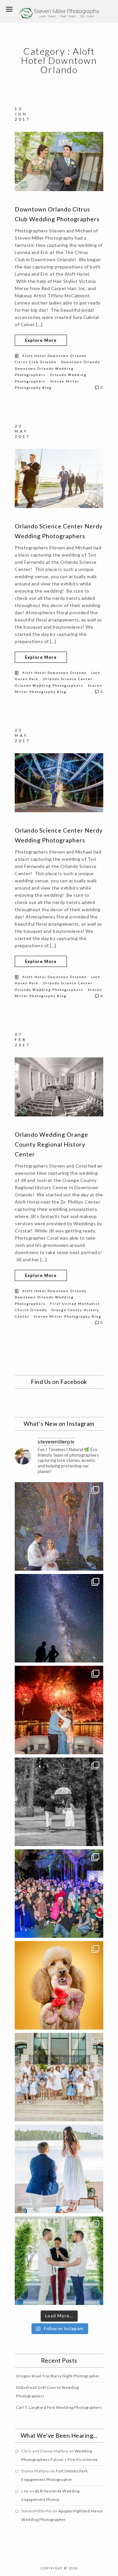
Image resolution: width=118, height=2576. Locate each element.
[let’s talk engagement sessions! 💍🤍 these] (59, 1526)
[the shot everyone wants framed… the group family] (59, 2077)
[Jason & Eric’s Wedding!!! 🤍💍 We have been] (59, 2261)
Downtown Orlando (80, 362)
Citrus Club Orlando (36, 362)
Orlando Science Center (68, 679)
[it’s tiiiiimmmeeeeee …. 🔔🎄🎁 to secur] (59, 1894)
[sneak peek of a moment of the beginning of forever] (59, 2169)
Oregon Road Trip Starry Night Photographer (58, 2376)
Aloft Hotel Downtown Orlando (54, 356)
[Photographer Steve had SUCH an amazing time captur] (59, 1802)
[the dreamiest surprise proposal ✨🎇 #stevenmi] (59, 1710)
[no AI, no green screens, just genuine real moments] (59, 1618)
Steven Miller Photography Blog (68, 1316)
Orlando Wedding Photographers (49, 685)
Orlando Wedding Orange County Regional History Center (51, 1144)
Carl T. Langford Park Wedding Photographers (59, 2407)
